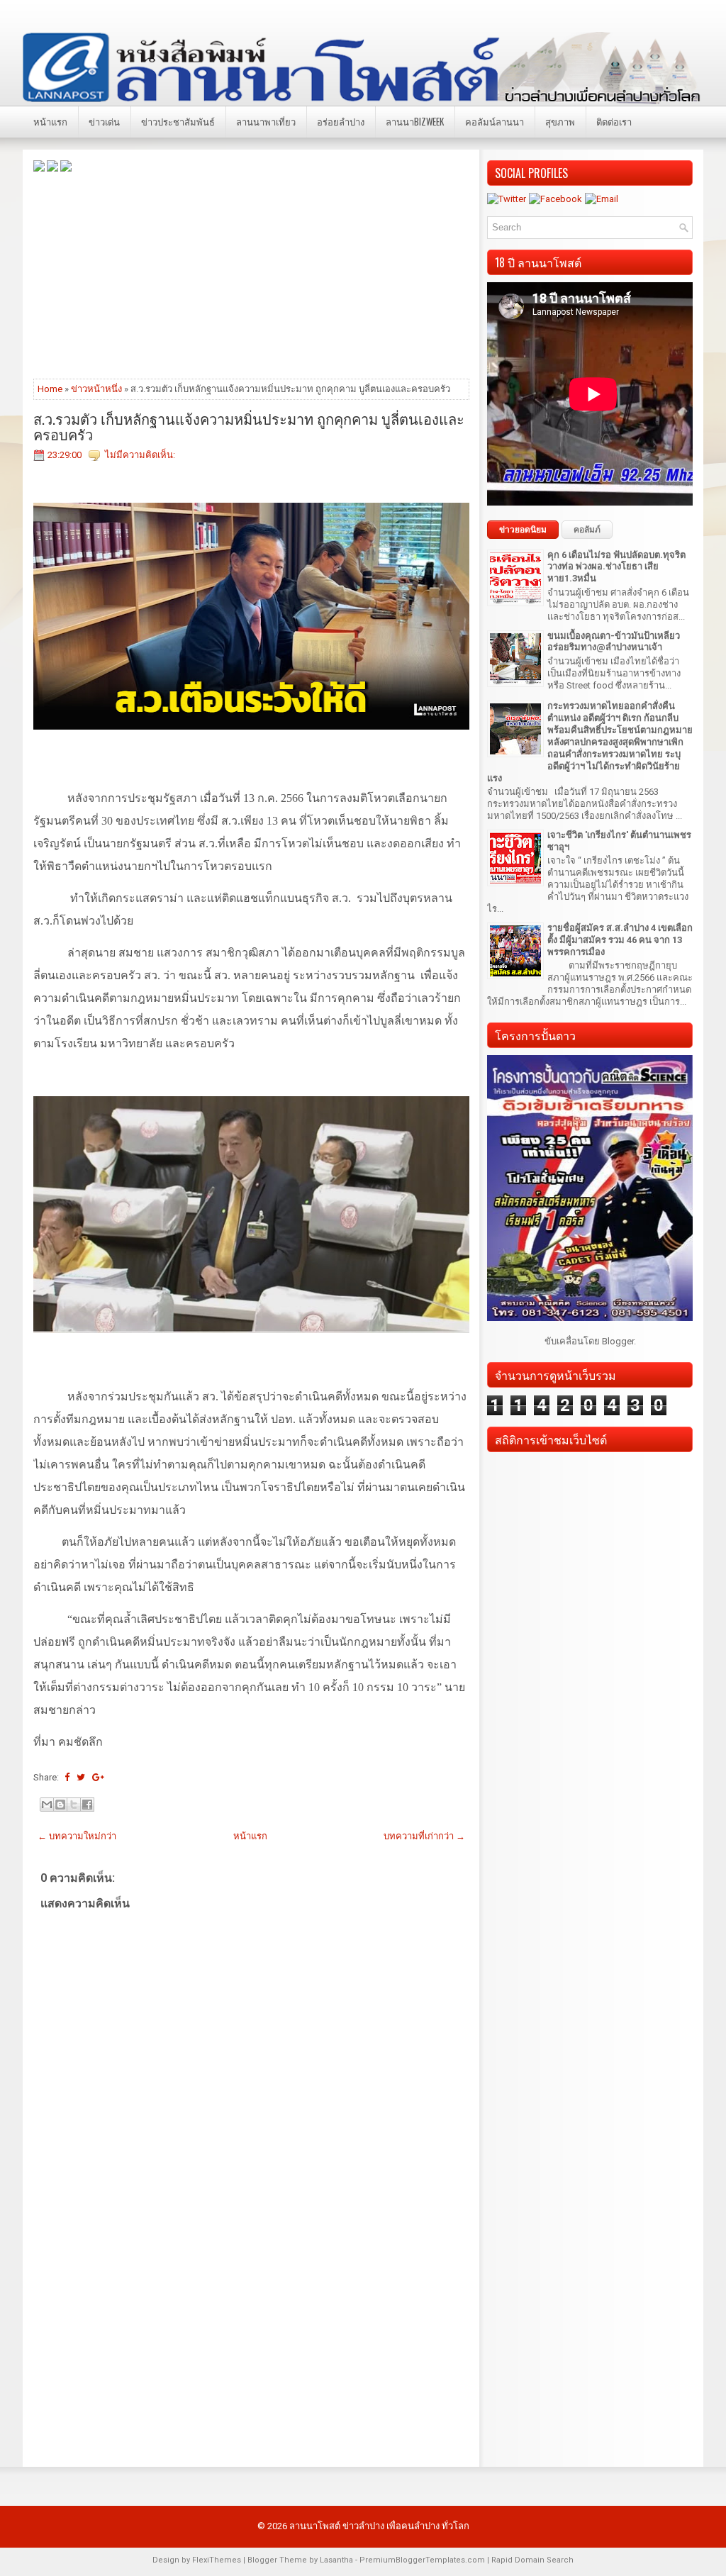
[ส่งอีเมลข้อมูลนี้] (47, 1805)
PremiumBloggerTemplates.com (422, 2560)
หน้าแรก (50, 121)
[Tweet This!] (81, 1777)
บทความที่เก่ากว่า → (424, 1836)
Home (50, 389)
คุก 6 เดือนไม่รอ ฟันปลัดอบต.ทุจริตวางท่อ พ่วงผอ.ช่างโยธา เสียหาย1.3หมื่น (616, 567)
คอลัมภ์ (587, 530)
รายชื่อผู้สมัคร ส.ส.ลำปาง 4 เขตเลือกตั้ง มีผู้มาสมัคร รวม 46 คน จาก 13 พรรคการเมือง (620, 940)
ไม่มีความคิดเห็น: (140, 455)
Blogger (618, 1341)
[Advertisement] (251, 274)
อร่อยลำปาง (341, 121)
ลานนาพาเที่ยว (266, 121)
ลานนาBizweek (415, 121)
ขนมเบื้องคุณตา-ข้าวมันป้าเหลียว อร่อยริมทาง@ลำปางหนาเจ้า (614, 642)
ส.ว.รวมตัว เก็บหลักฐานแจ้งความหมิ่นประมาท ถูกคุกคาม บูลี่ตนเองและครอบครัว (249, 426)
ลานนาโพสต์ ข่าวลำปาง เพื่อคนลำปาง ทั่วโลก (379, 2526)
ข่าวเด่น (104, 121)
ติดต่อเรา (614, 121)
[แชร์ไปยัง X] (74, 1805)
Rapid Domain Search (532, 2560)
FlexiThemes (217, 2560)
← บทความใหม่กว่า (77, 1836)
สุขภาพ (560, 121)
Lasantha (336, 2560)
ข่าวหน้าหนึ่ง (96, 389)
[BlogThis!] (60, 1805)
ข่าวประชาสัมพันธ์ (178, 121)
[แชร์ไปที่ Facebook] (87, 1805)
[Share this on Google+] (98, 1777)
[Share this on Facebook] (67, 1777)
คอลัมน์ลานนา (495, 121)
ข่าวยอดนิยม (523, 530)
